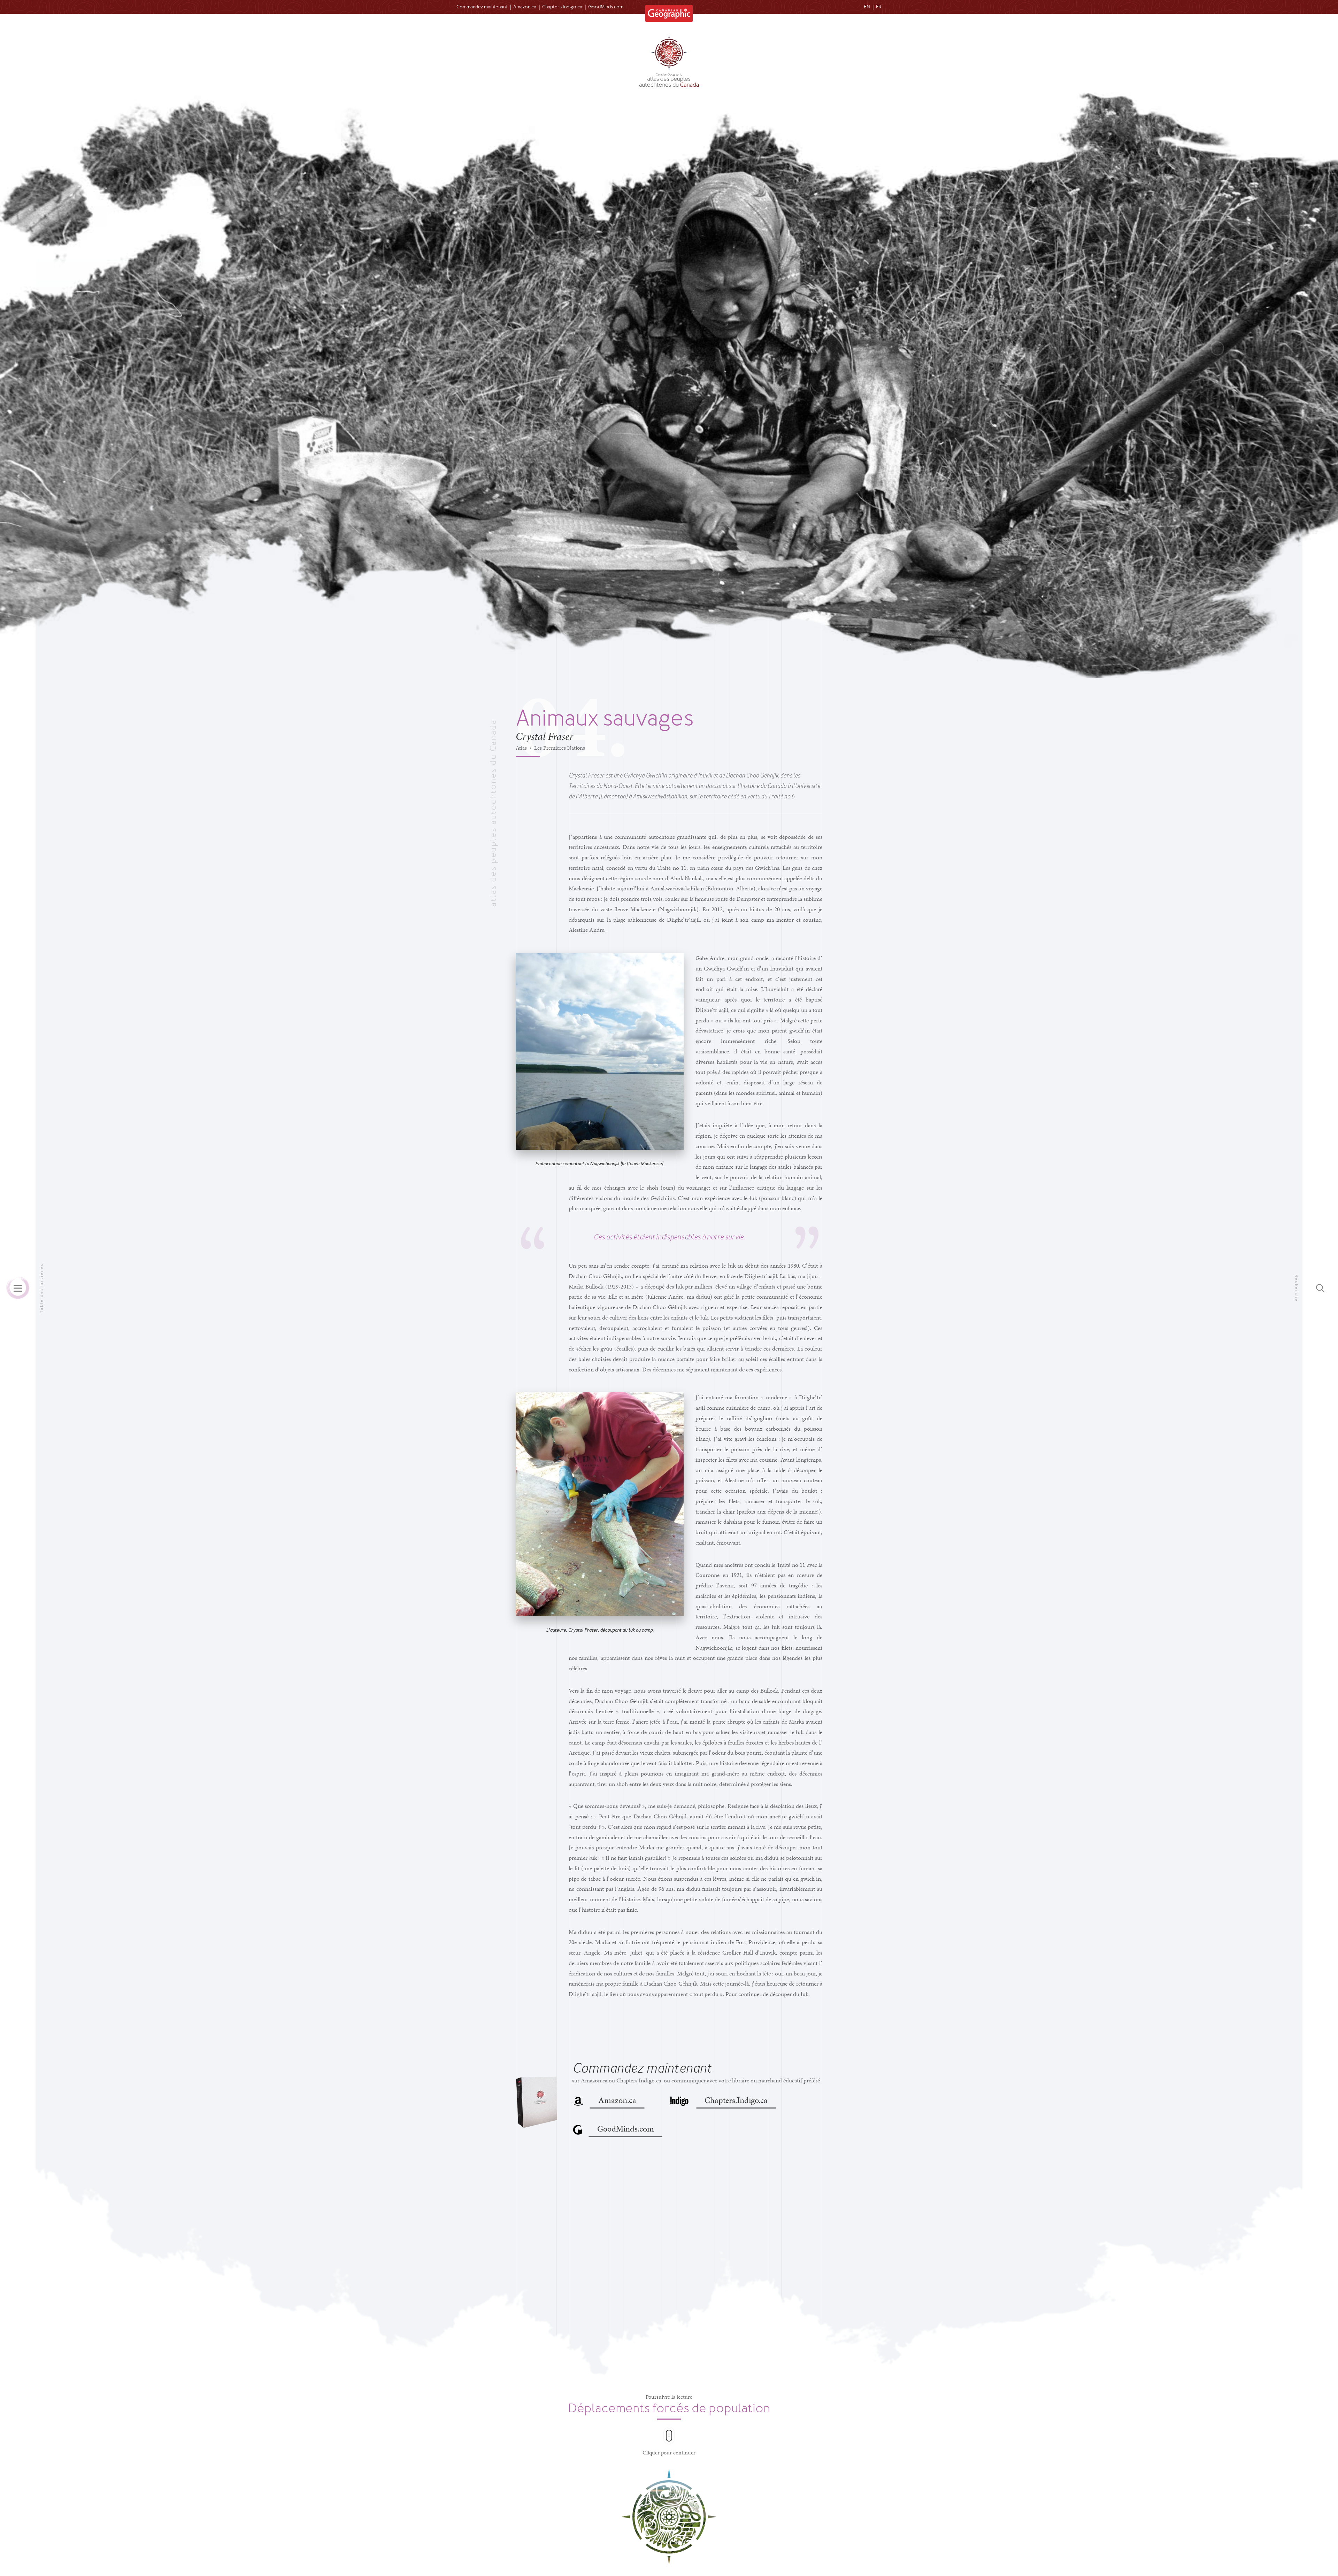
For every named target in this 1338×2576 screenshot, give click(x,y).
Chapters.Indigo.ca (562, 7)
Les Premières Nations (560, 748)
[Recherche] (1320, 1288)
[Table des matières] (18, 1288)
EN (867, 7)
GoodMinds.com (606, 7)
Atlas (521, 748)
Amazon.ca (525, 7)
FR (879, 7)
